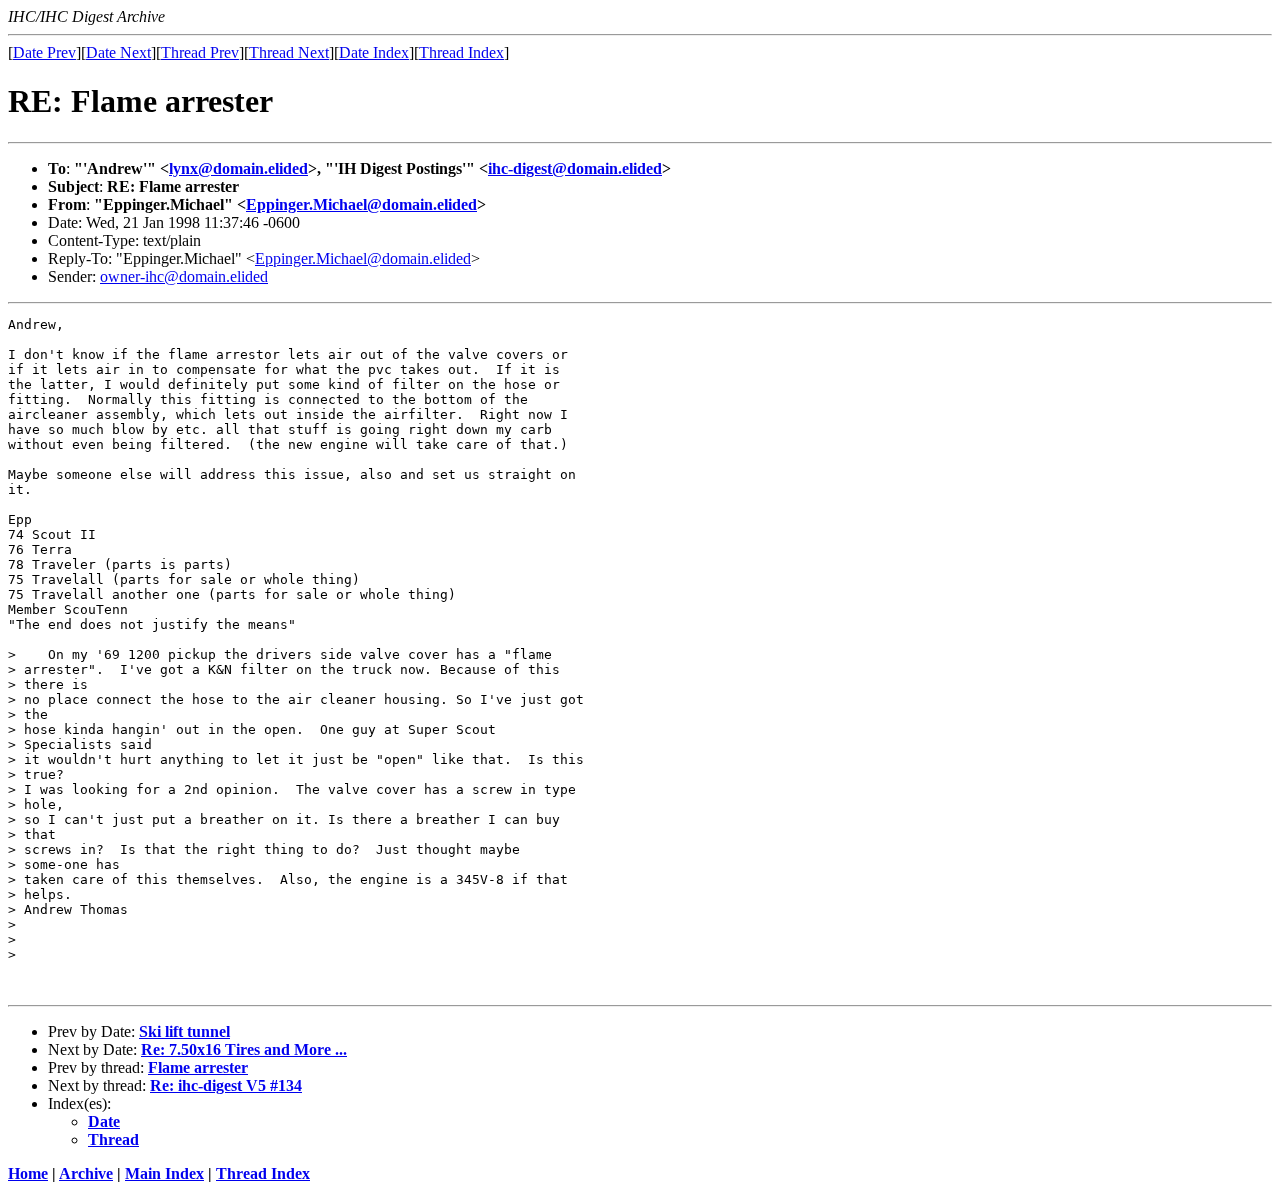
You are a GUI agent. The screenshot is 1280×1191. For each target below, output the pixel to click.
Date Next (118, 52)
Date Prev (44, 52)
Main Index (164, 1173)
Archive (86, 1173)
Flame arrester (198, 1067)
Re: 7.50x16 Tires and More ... (244, 1049)
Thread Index (461, 52)
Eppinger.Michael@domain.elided (361, 204)
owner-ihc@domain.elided (184, 276)
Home (28, 1173)
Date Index (374, 52)
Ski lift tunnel (184, 1031)
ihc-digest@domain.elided (575, 168)
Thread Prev (200, 52)
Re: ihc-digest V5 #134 (226, 1085)
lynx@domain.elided (238, 168)
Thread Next (289, 52)
